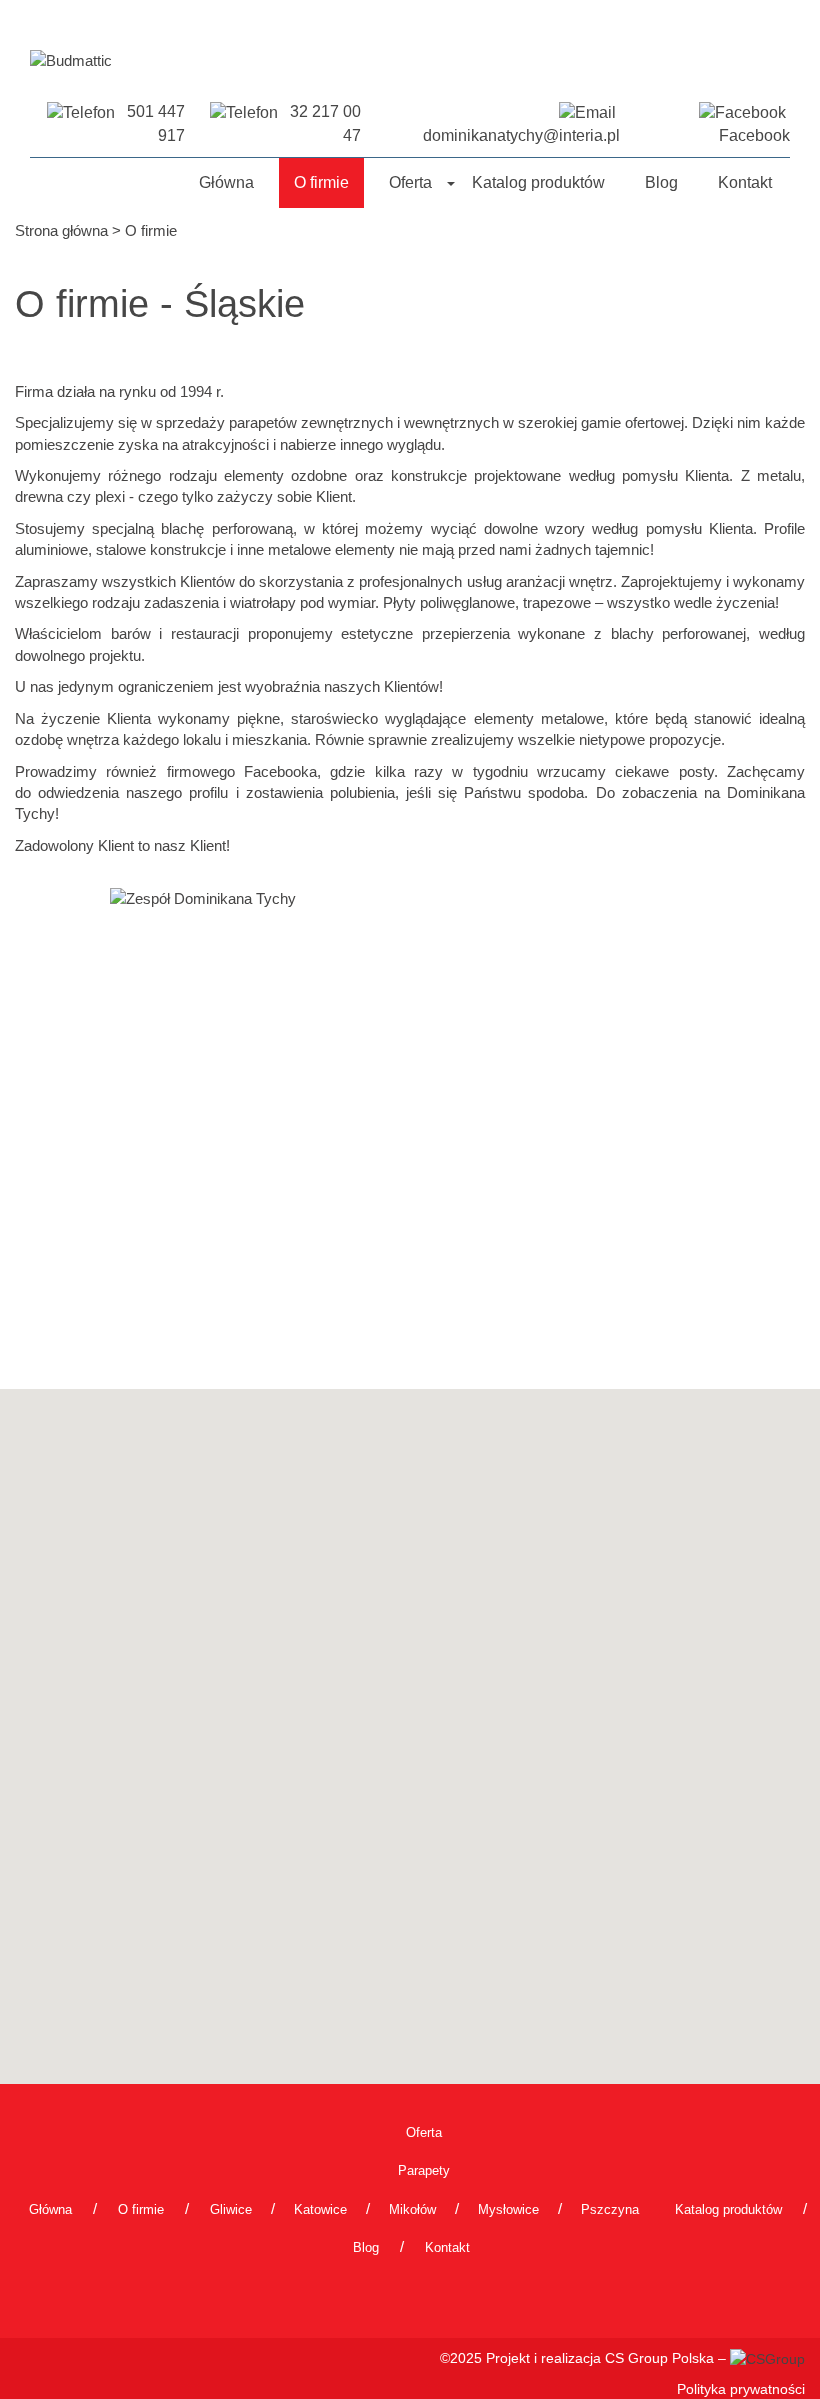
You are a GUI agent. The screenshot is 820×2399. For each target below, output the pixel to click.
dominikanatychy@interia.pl (521, 135)
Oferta (410, 182)
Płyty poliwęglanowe (449, 602)
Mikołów (412, 2209)
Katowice (320, 2209)
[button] (450, 183)
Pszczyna (610, 2209)
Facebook (754, 135)
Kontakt (745, 182)
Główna (226, 182)
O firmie (321, 182)
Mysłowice (508, 2209)
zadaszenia (181, 602)
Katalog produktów (538, 182)
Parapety (424, 2170)
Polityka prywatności (741, 2389)
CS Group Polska (659, 2358)
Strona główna (61, 230)
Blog (661, 182)
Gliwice (231, 2209)
